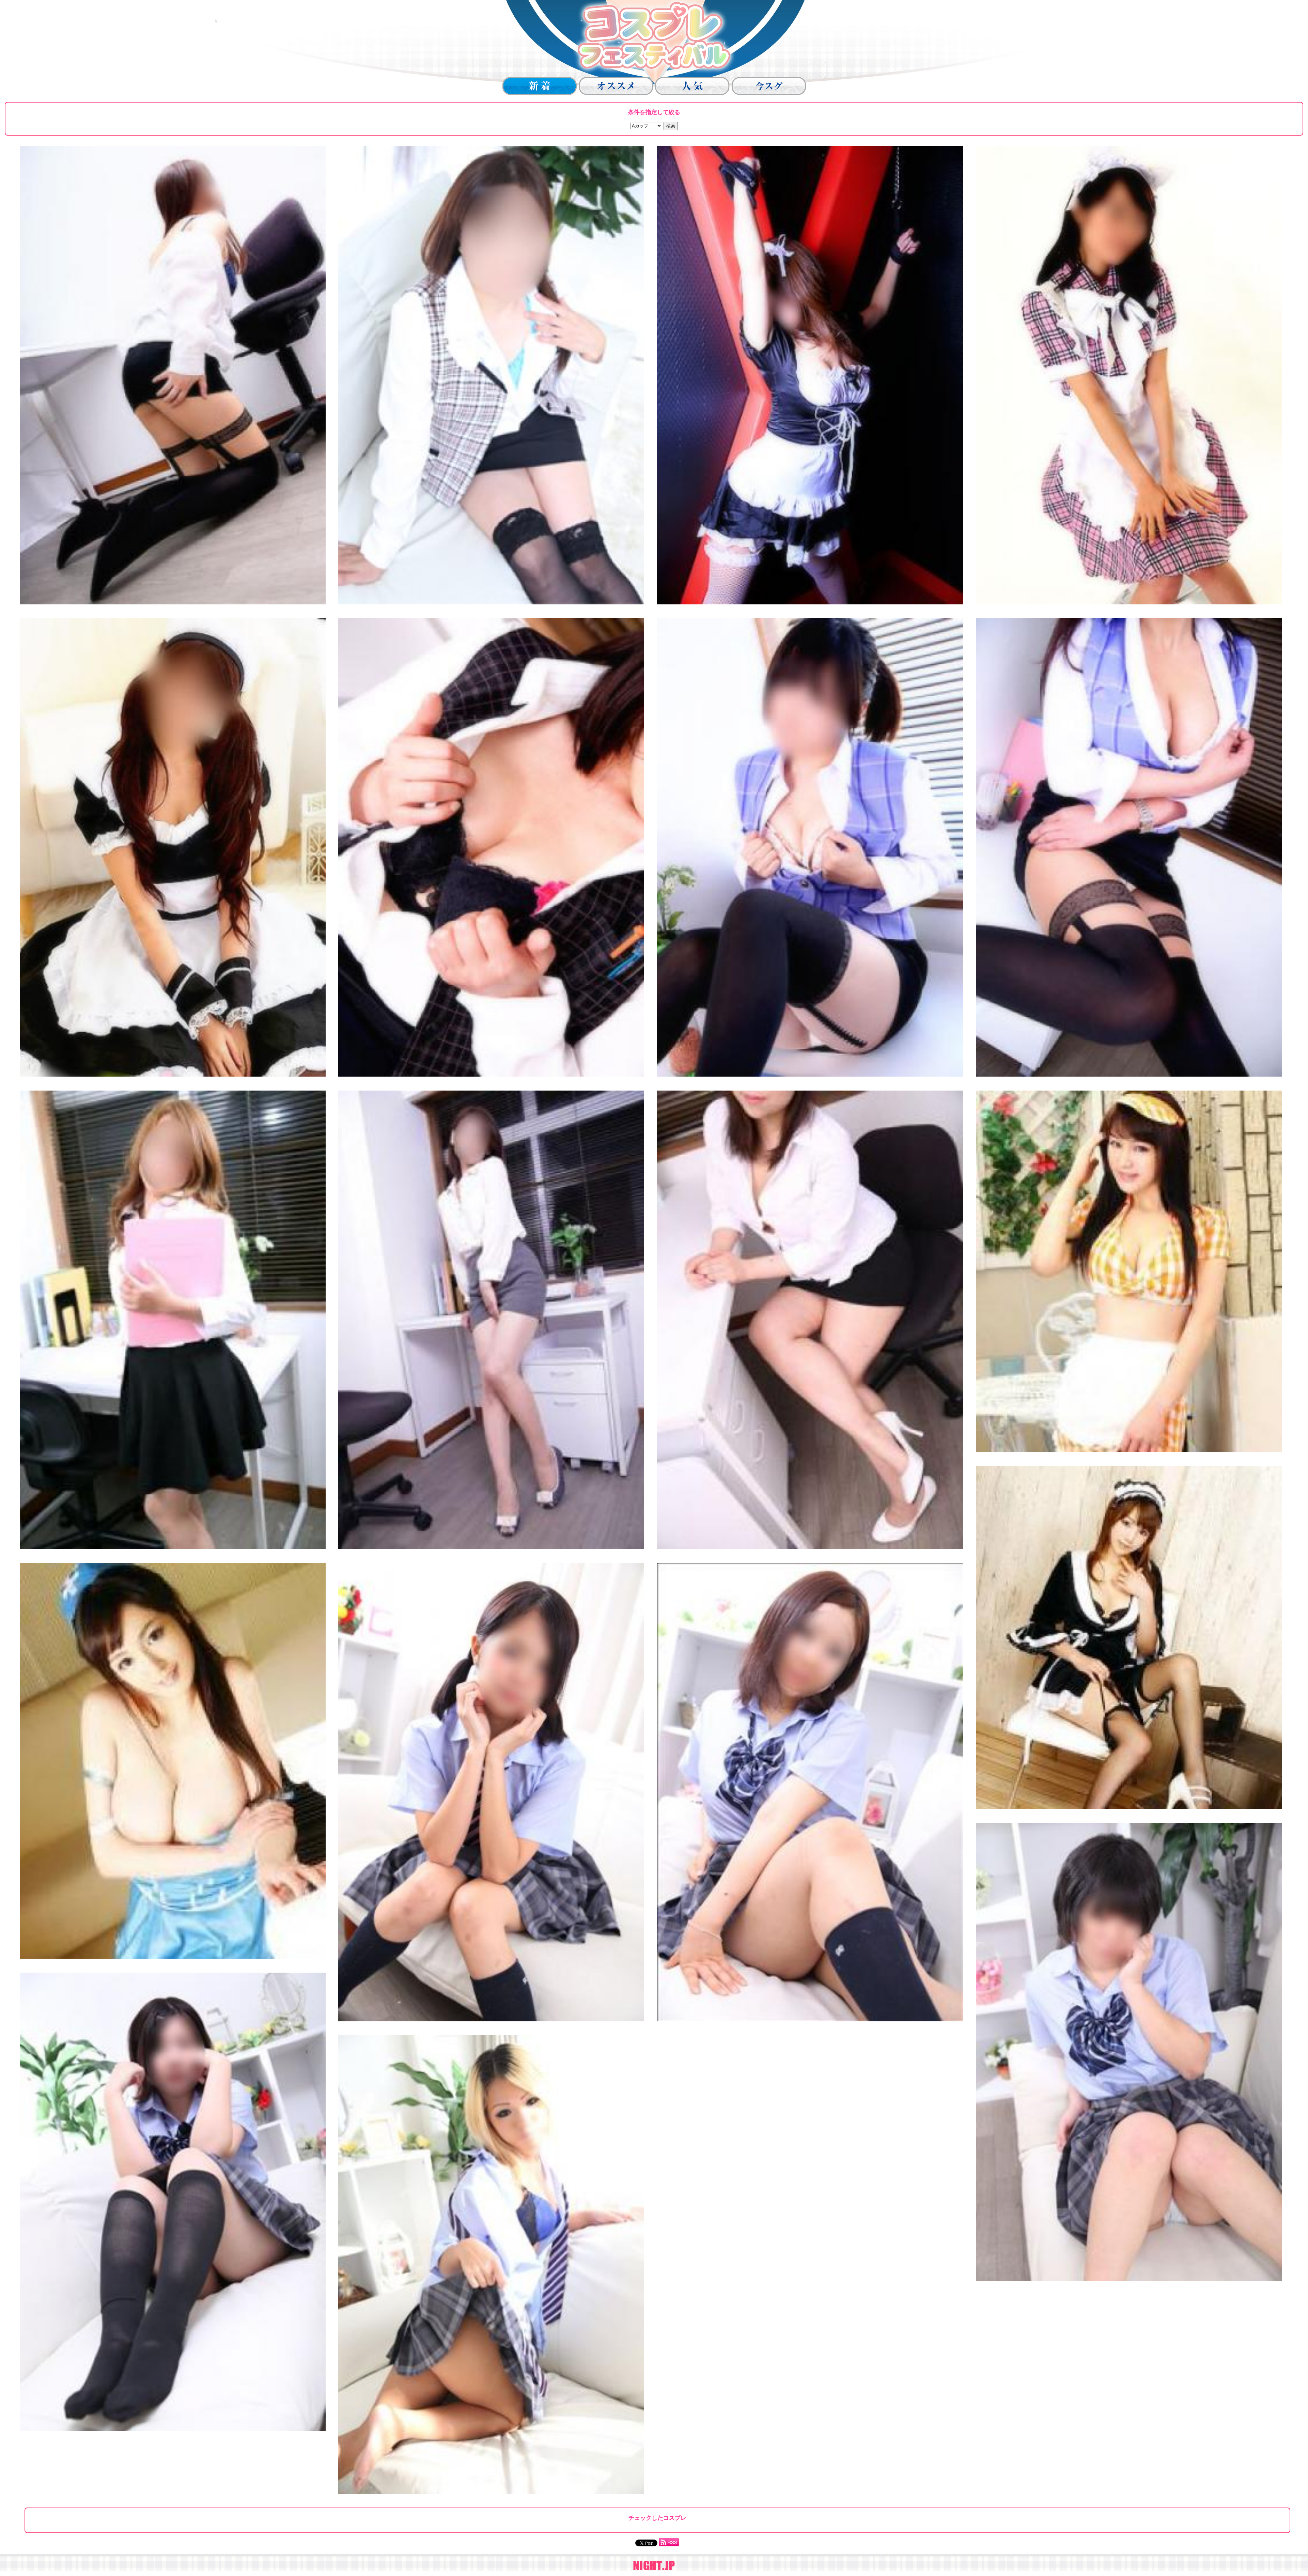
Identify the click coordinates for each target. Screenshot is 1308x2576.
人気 (692, 86)
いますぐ (769, 86)
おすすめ (616, 86)
